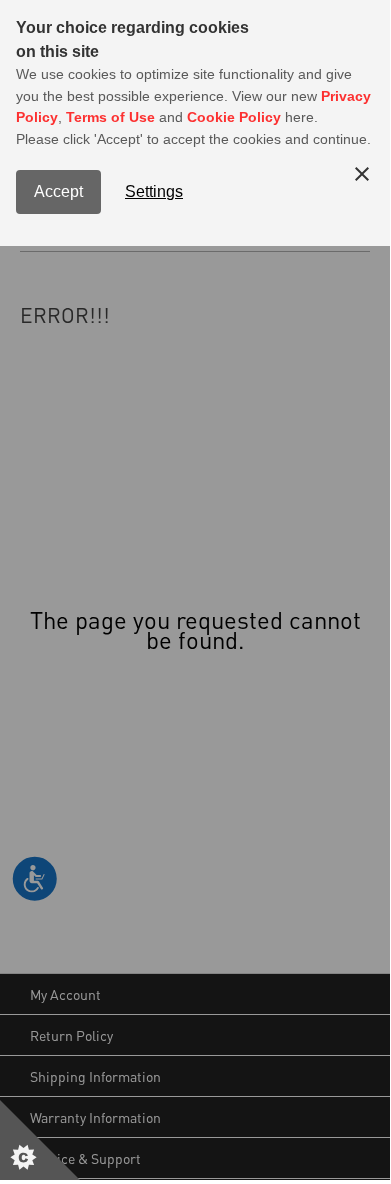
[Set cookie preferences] (40, 1140)
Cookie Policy (234, 117)
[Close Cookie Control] (362, 174)
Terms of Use (110, 117)
